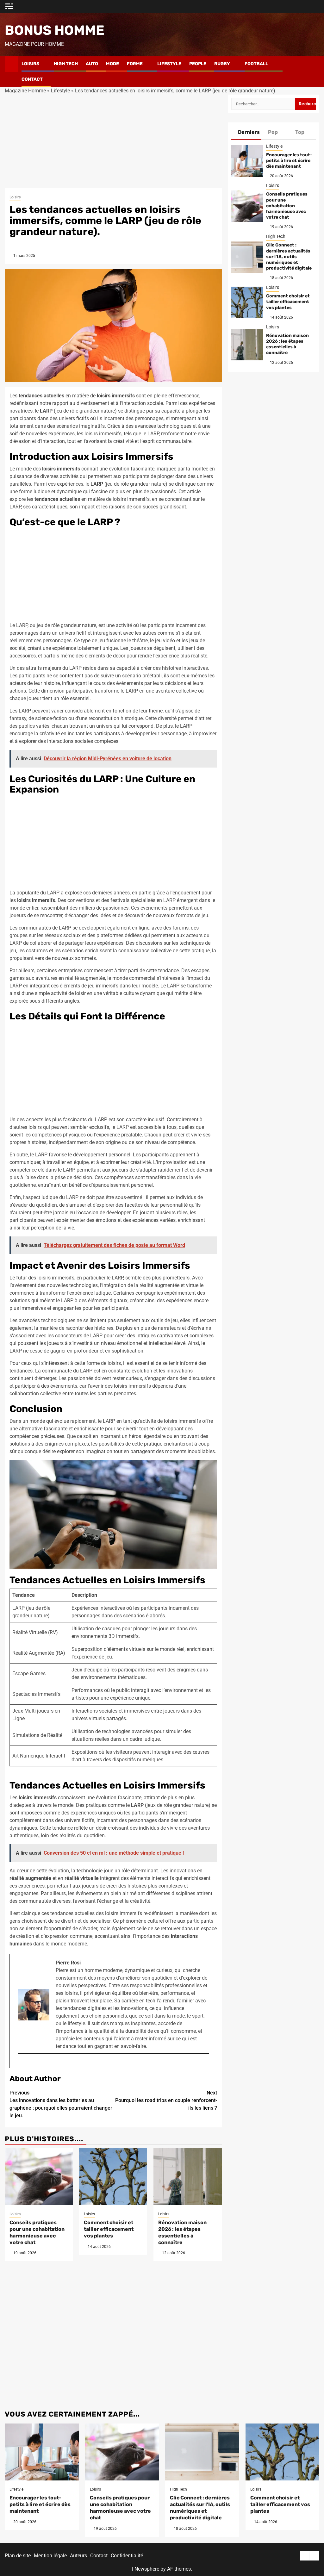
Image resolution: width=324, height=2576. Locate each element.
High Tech (66, 64)
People (198, 64)
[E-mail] (21, 2064)
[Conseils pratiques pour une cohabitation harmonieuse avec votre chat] (39, 2177)
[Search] (315, 72)
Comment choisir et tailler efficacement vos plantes (109, 2229)
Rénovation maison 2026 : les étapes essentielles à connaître (182, 2232)
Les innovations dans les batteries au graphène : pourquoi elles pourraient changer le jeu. (61, 2104)
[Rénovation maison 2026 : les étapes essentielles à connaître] (187, 2177)
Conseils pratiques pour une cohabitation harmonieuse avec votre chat (37, 2232)
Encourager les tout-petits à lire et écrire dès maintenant (289, 161)
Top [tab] (300, 132)
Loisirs (30, 64)
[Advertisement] (113, 141)
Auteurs (78, 2556)
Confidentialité (127, 2556)
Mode (112, 64)
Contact (32, 79)
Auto (92, 64)
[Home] (12, 64)
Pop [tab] (273, 132)
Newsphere (147, 2569)
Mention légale (50, 2556)
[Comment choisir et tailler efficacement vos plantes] (113, 2177)
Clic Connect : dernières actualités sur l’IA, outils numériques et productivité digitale (289, 257)
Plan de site (18, 2556)
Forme (135, 64)
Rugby (222, 64)
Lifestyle (169, 64)
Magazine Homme (25, 91)
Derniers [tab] (249, 132)
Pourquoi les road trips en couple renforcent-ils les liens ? (166, 2100)
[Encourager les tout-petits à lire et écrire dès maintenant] (247, 161)
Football (256, 64)
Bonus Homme (55, 30)
